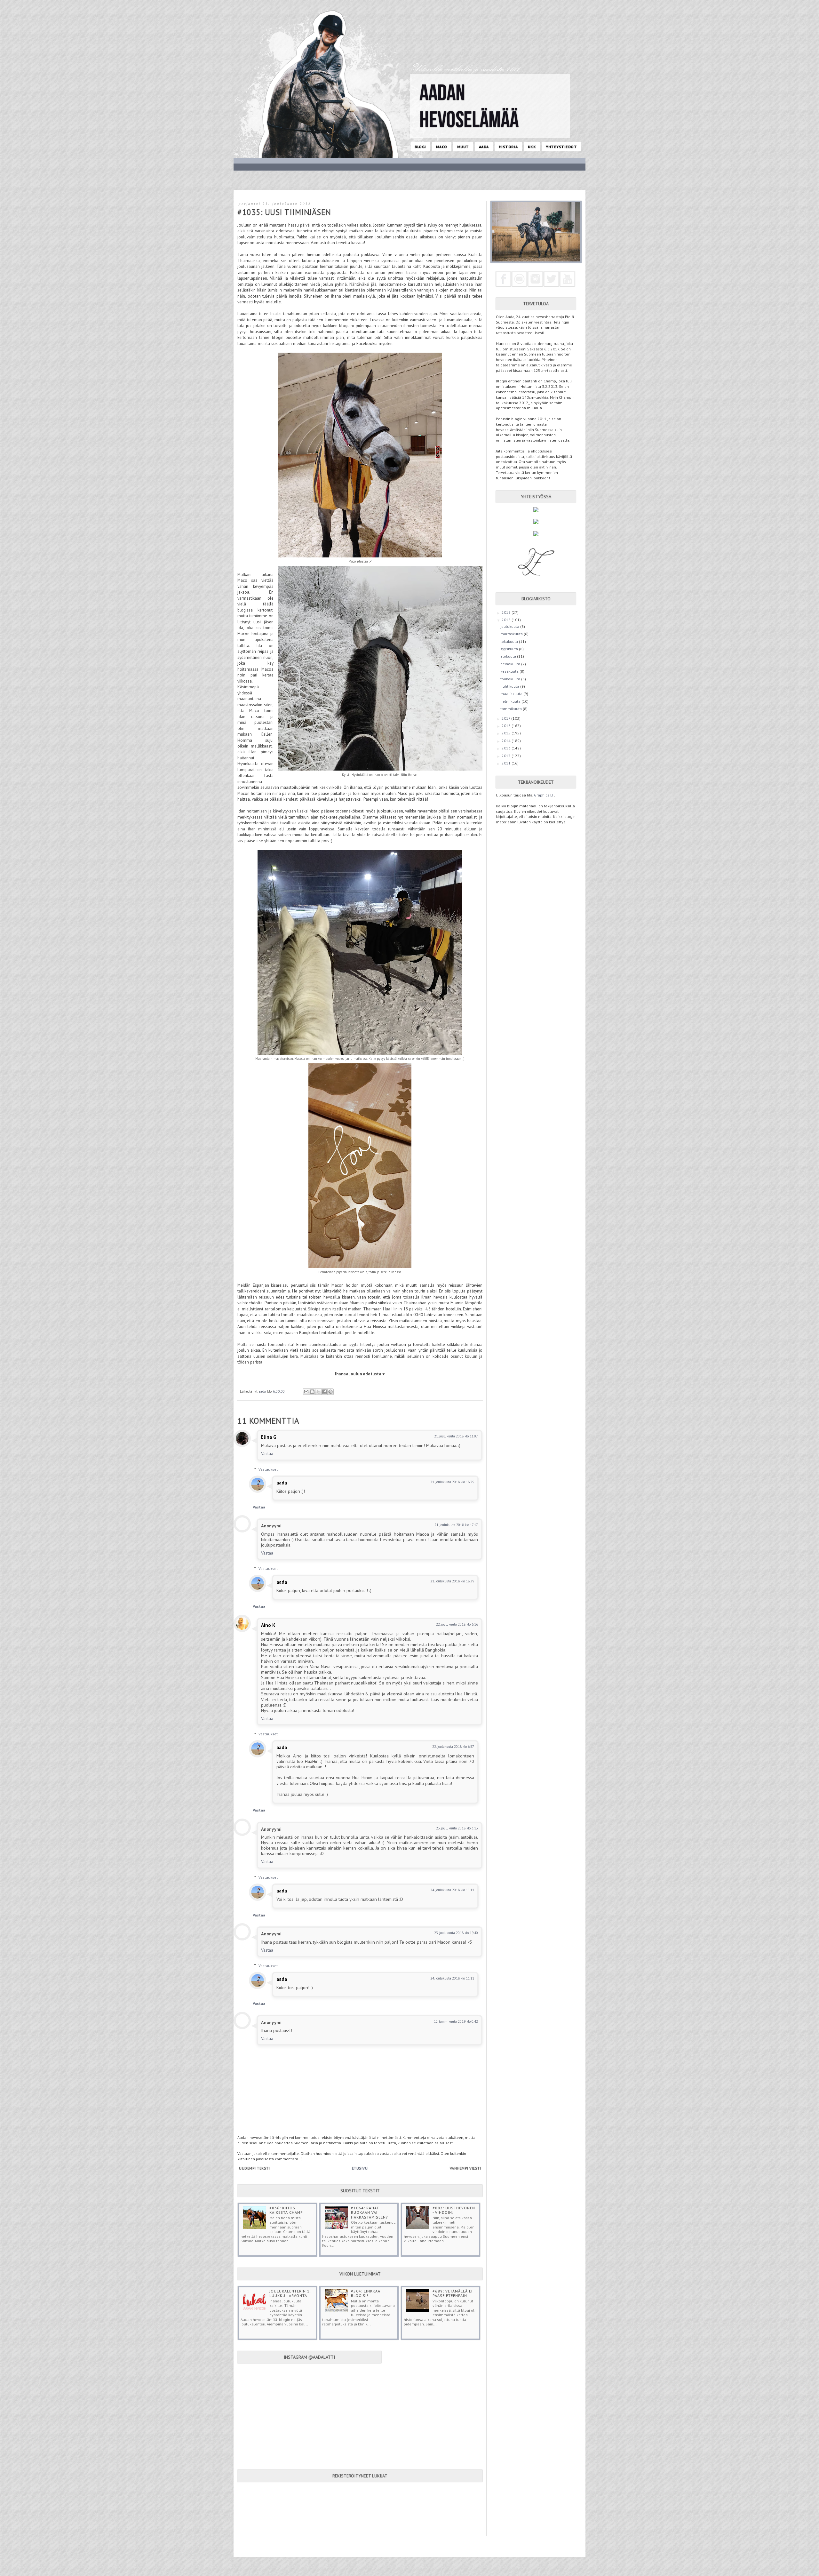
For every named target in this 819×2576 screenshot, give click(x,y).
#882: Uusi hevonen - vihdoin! (454, 2210)
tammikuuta (512, 709)
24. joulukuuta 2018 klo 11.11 (452, 1890)
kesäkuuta (510, 671)
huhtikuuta (510, 686)
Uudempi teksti (254, 2168)
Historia (508, 147)
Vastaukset (268, 1469)
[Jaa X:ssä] (318, 1392)
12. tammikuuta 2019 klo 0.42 (456, 2021)
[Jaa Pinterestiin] (330, 1392)
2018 (507, 620)
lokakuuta (510, 641)
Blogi (420, 147)
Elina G (269, 1437)
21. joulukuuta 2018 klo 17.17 (456, 1525)
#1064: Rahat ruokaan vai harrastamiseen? (370, 2212)
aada (282, 1483)
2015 (507, 733)
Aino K (268, 1625)
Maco (442, 147)
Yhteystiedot (561, 147)
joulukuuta (510, 626)
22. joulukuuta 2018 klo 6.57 (453, 1747)
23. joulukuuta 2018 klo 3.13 (457, 1828)
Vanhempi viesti (465, 2168)
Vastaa (267, 1453)
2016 (507, 726)
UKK (532, 147)
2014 (507, 741)
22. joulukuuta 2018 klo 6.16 (457, 1624)
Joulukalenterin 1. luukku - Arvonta (290, 2293)
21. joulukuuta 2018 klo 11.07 (456, 1436)
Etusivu (360, 2168)
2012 (507, 756)
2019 (507, 612)
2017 (506, 718)
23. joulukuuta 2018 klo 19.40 (456, 1933)
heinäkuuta (511, 664)
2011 (507, 763)
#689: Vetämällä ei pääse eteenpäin (453, 2293)
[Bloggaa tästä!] (312, 1392)
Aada (484, 147)
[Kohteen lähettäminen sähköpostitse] (306, 1392)
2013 (507, 748)
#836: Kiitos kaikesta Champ (286, 2210)
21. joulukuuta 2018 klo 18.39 (452, 1482)
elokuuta (509, 656)
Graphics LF (544, 795)
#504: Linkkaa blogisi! (366, 2293)
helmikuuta (511, 701)
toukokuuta (511, 679)
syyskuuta (510, 649)
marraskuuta (512, 634)
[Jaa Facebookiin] (324, 1392)
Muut (463, 147)
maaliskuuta (512, 694)
